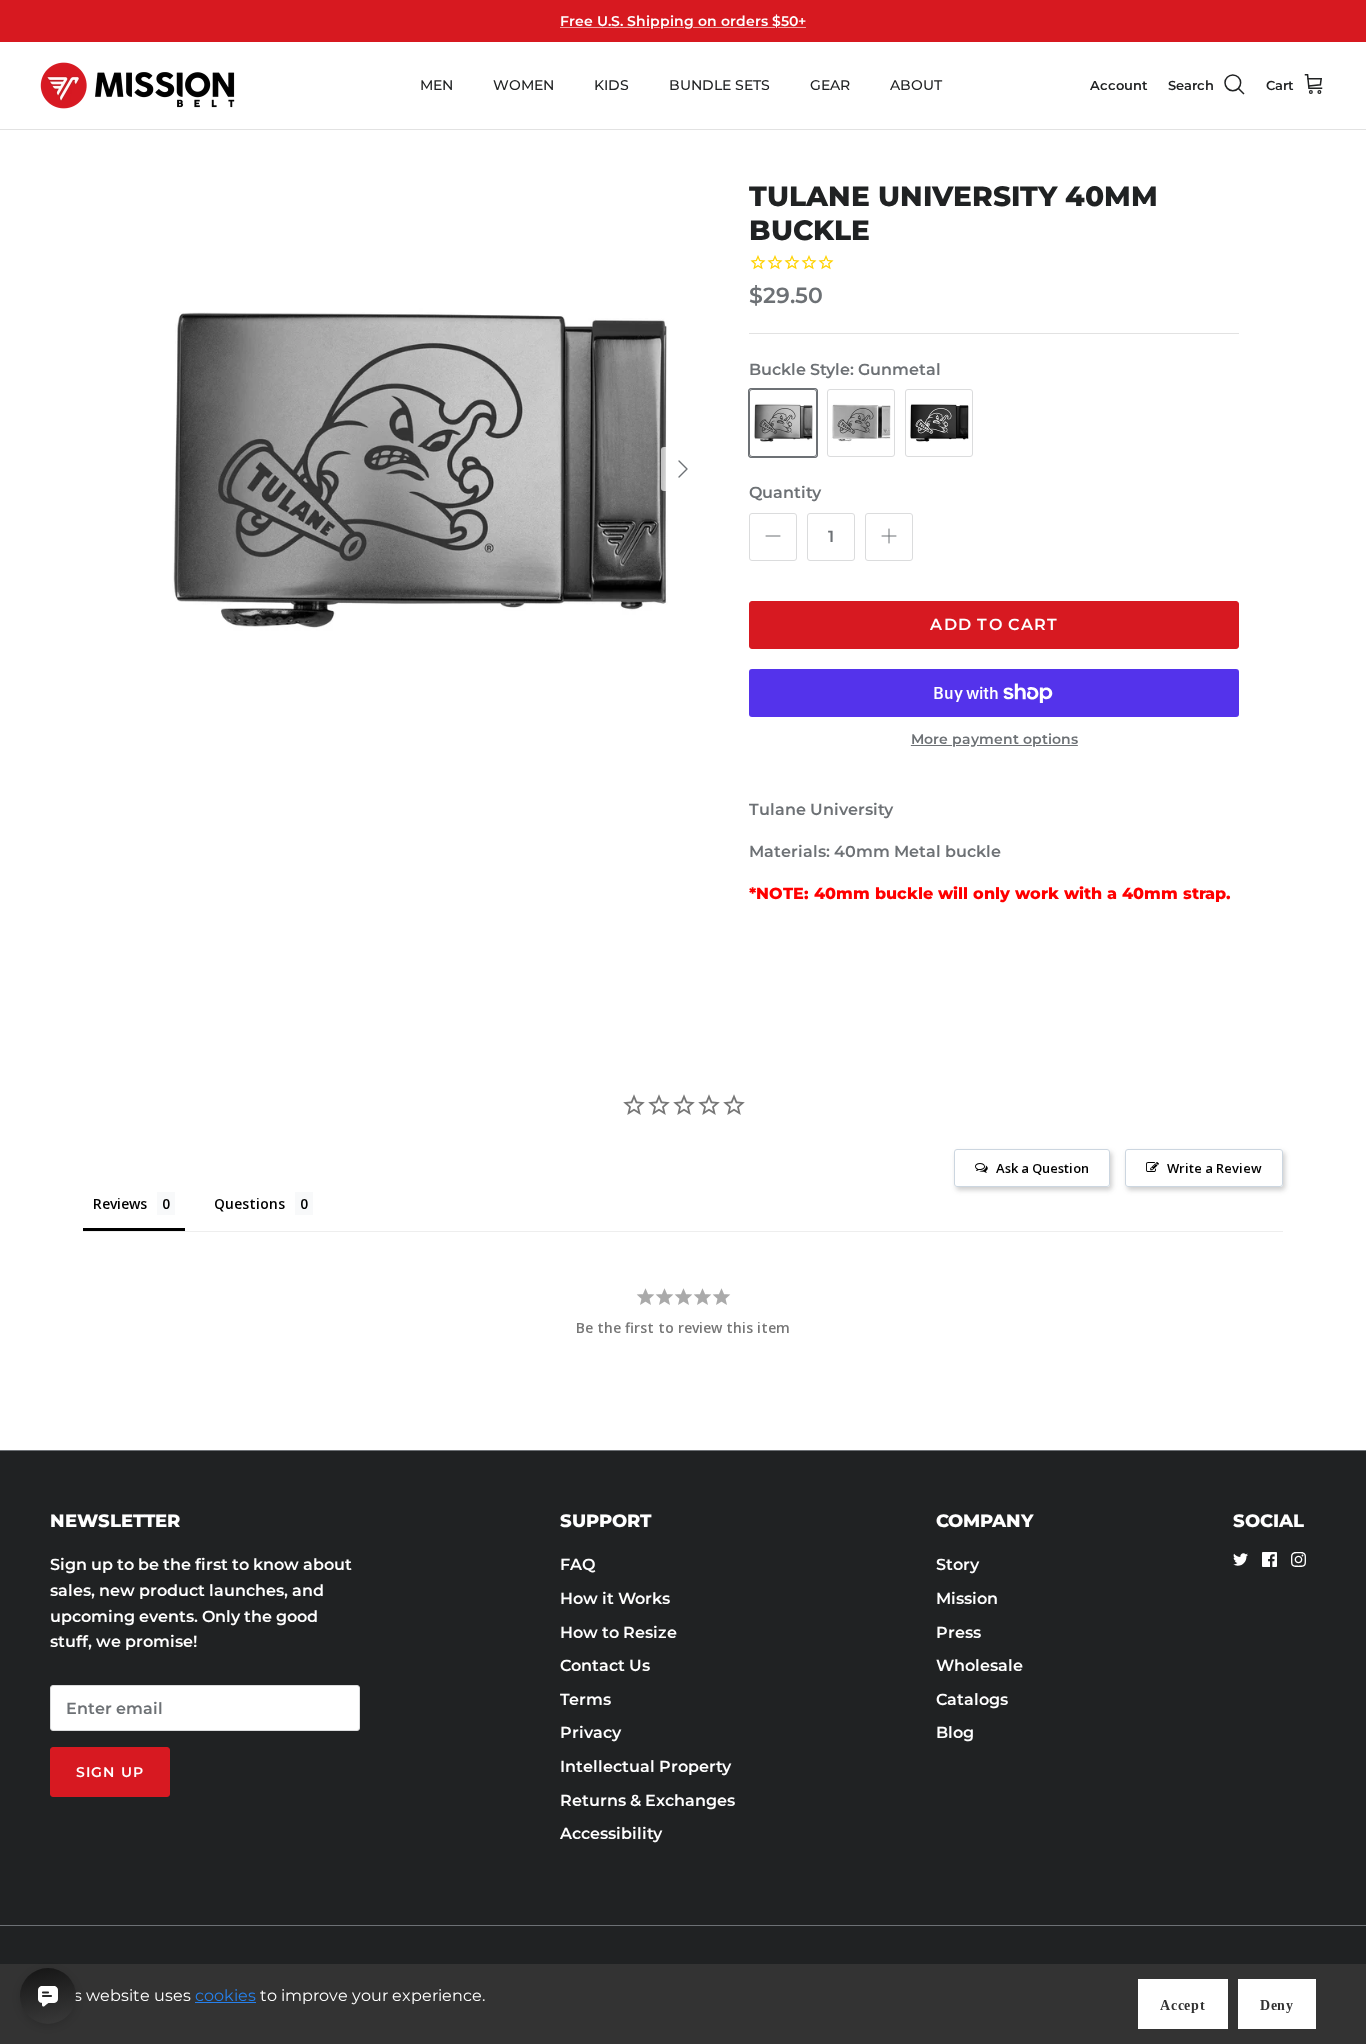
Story (957, 1564)
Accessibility (611, 1833)
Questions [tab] (249, 1203)
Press (958, 1632)
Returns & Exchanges (647, 1800)
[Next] (683, 469)
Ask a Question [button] (1042, 1168)
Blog (955, 1732)
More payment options (994, 739)
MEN (436, 85)
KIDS (611, 85)
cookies (225, 1995)
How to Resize (618, 1632)
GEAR (830, 85)
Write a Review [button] (1214, 1168)
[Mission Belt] (137, 85)
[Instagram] (1298, 1559)
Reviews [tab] (120, 1203)
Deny (1277, 2005)
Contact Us (605, 1665)
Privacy (590, 1732)
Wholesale (979, 1665)
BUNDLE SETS (719, 85)
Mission (967, 1598)
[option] (416, 469)
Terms (585, 1699)
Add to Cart (994, 624)
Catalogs (972, 1699)
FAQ (577, 1564)
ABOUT (916, 85)
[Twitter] (1240, 1559)
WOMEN (523, 85)
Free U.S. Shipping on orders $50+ (683, 21)
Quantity (785, 492)
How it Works (615, 1598)
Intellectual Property (645, 1766)
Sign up (110, 1772)
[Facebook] (1269, 1559)
